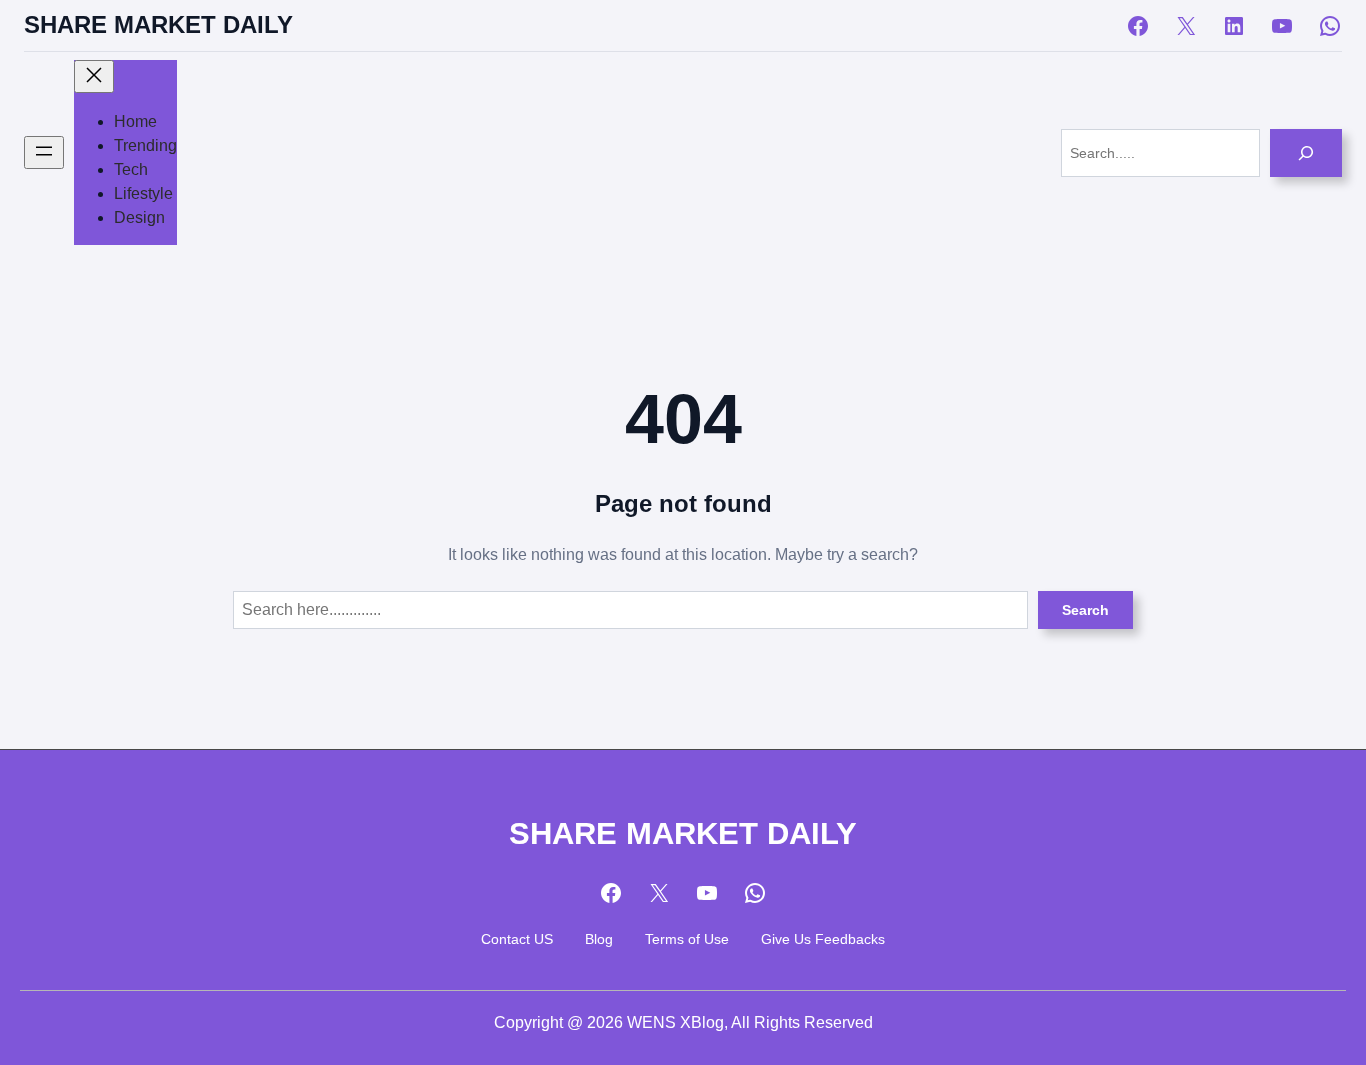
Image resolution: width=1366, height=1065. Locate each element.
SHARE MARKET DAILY (158, 25)
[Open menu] (44, 152)
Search (1085, 610)
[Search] (1306, 153)
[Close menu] (94, 76)
